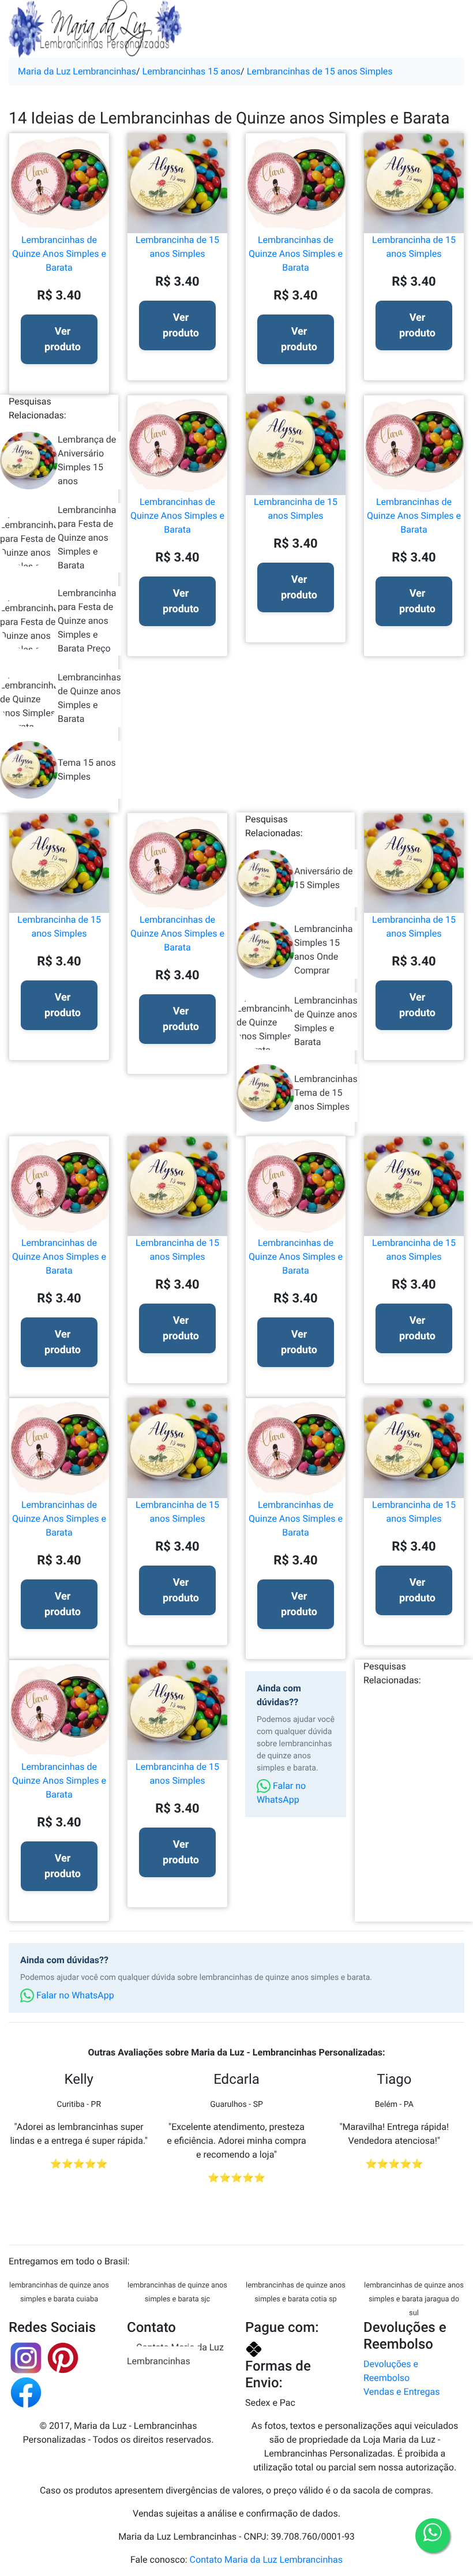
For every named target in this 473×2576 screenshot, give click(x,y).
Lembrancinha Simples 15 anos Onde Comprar (323, 950)
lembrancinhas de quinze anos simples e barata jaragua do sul (414, 2299)
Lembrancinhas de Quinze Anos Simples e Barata (59, 254)
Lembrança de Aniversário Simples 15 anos (87, 460)
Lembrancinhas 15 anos (192, 71)
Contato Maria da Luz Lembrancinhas (175, 2354)
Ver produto (63, 339)
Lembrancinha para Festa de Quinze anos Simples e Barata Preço (87, 621)
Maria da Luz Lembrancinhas (77, 71)
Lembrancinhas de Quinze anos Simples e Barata (89, 698)
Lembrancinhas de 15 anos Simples (320, 71)
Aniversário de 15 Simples (324, 878)
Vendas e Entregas (401, 2392)
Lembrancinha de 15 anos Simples (177, 247)
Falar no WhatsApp (281, 1793)
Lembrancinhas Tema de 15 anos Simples (326, 1093)
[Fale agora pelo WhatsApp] (433, 2536)
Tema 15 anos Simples (87, 770)
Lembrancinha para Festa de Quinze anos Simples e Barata (87, 538)
